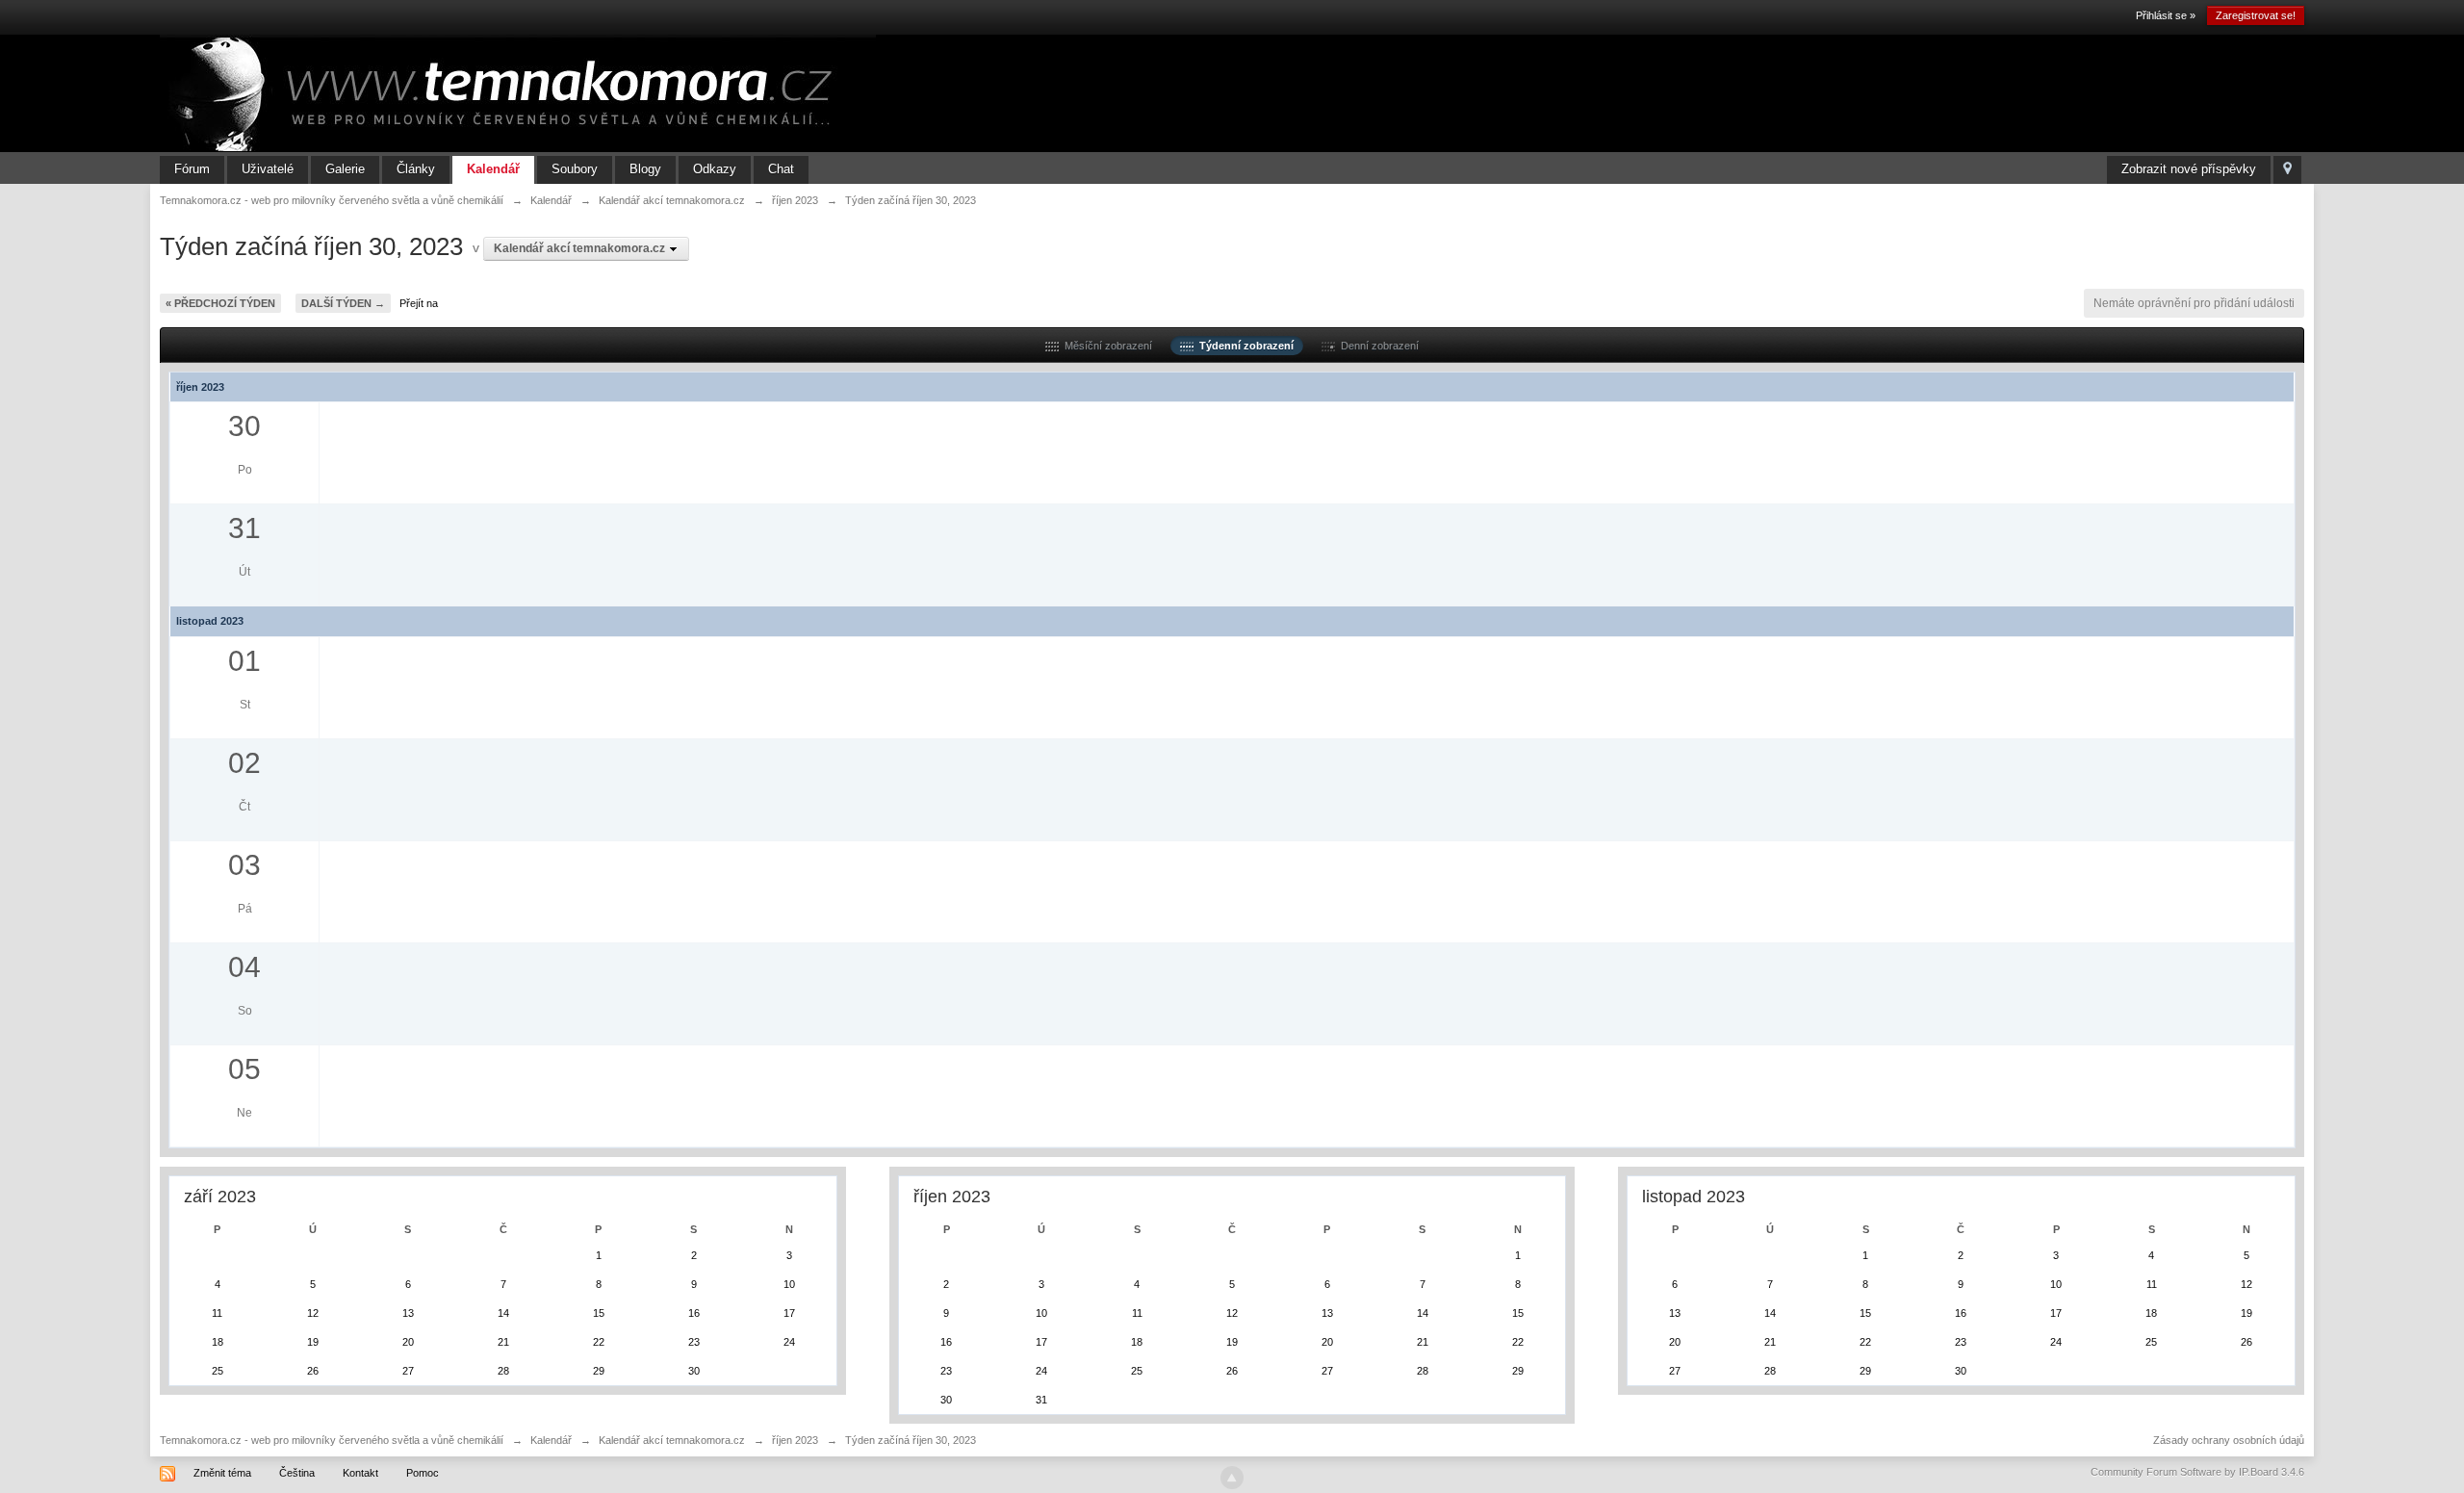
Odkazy (715, 169)
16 (694, 1313)
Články (416, 169)
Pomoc (423, 1473)
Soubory (575, 169)
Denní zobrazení (1377, 346)
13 (408, 1313)
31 (1041, 1400)
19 (313, 1342)
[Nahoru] (1232, 1478)
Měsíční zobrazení (1105, 346)
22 (599, 1342)
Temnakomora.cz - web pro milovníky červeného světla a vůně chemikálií (332, 1440)
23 (694, 1342)
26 (313, 1371)
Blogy (645, 169)
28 (503, 1371)
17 (789, 1313)
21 (503, 1342)
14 (503, 1313)
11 (217, 1313)
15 (599, 1313)
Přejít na (419, 303)
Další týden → (343, 303)
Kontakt (360, 1473)
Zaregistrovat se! (2256, 15)
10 (789, 1284)
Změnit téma (222, 1473)
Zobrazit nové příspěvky (2189, 169)
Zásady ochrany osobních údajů (2229, 1440)
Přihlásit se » (2166, 15)
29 (599, 1371)
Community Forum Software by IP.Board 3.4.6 (2197, 1472)
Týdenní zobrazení (1244, 346)
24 (789, 1342)
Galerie (345, 169)
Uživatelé (268, 169)
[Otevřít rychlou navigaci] (2287, 170)
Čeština (297, 1473)
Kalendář (493, 169)
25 (218, 1371)
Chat (781, 169)
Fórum (192, 169)
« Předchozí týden (220, 303)
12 (313, 1313)
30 (694, 1371)
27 (408, 1371)
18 (218, 1342)
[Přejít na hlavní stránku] (518, 92)
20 (408, 1342)
